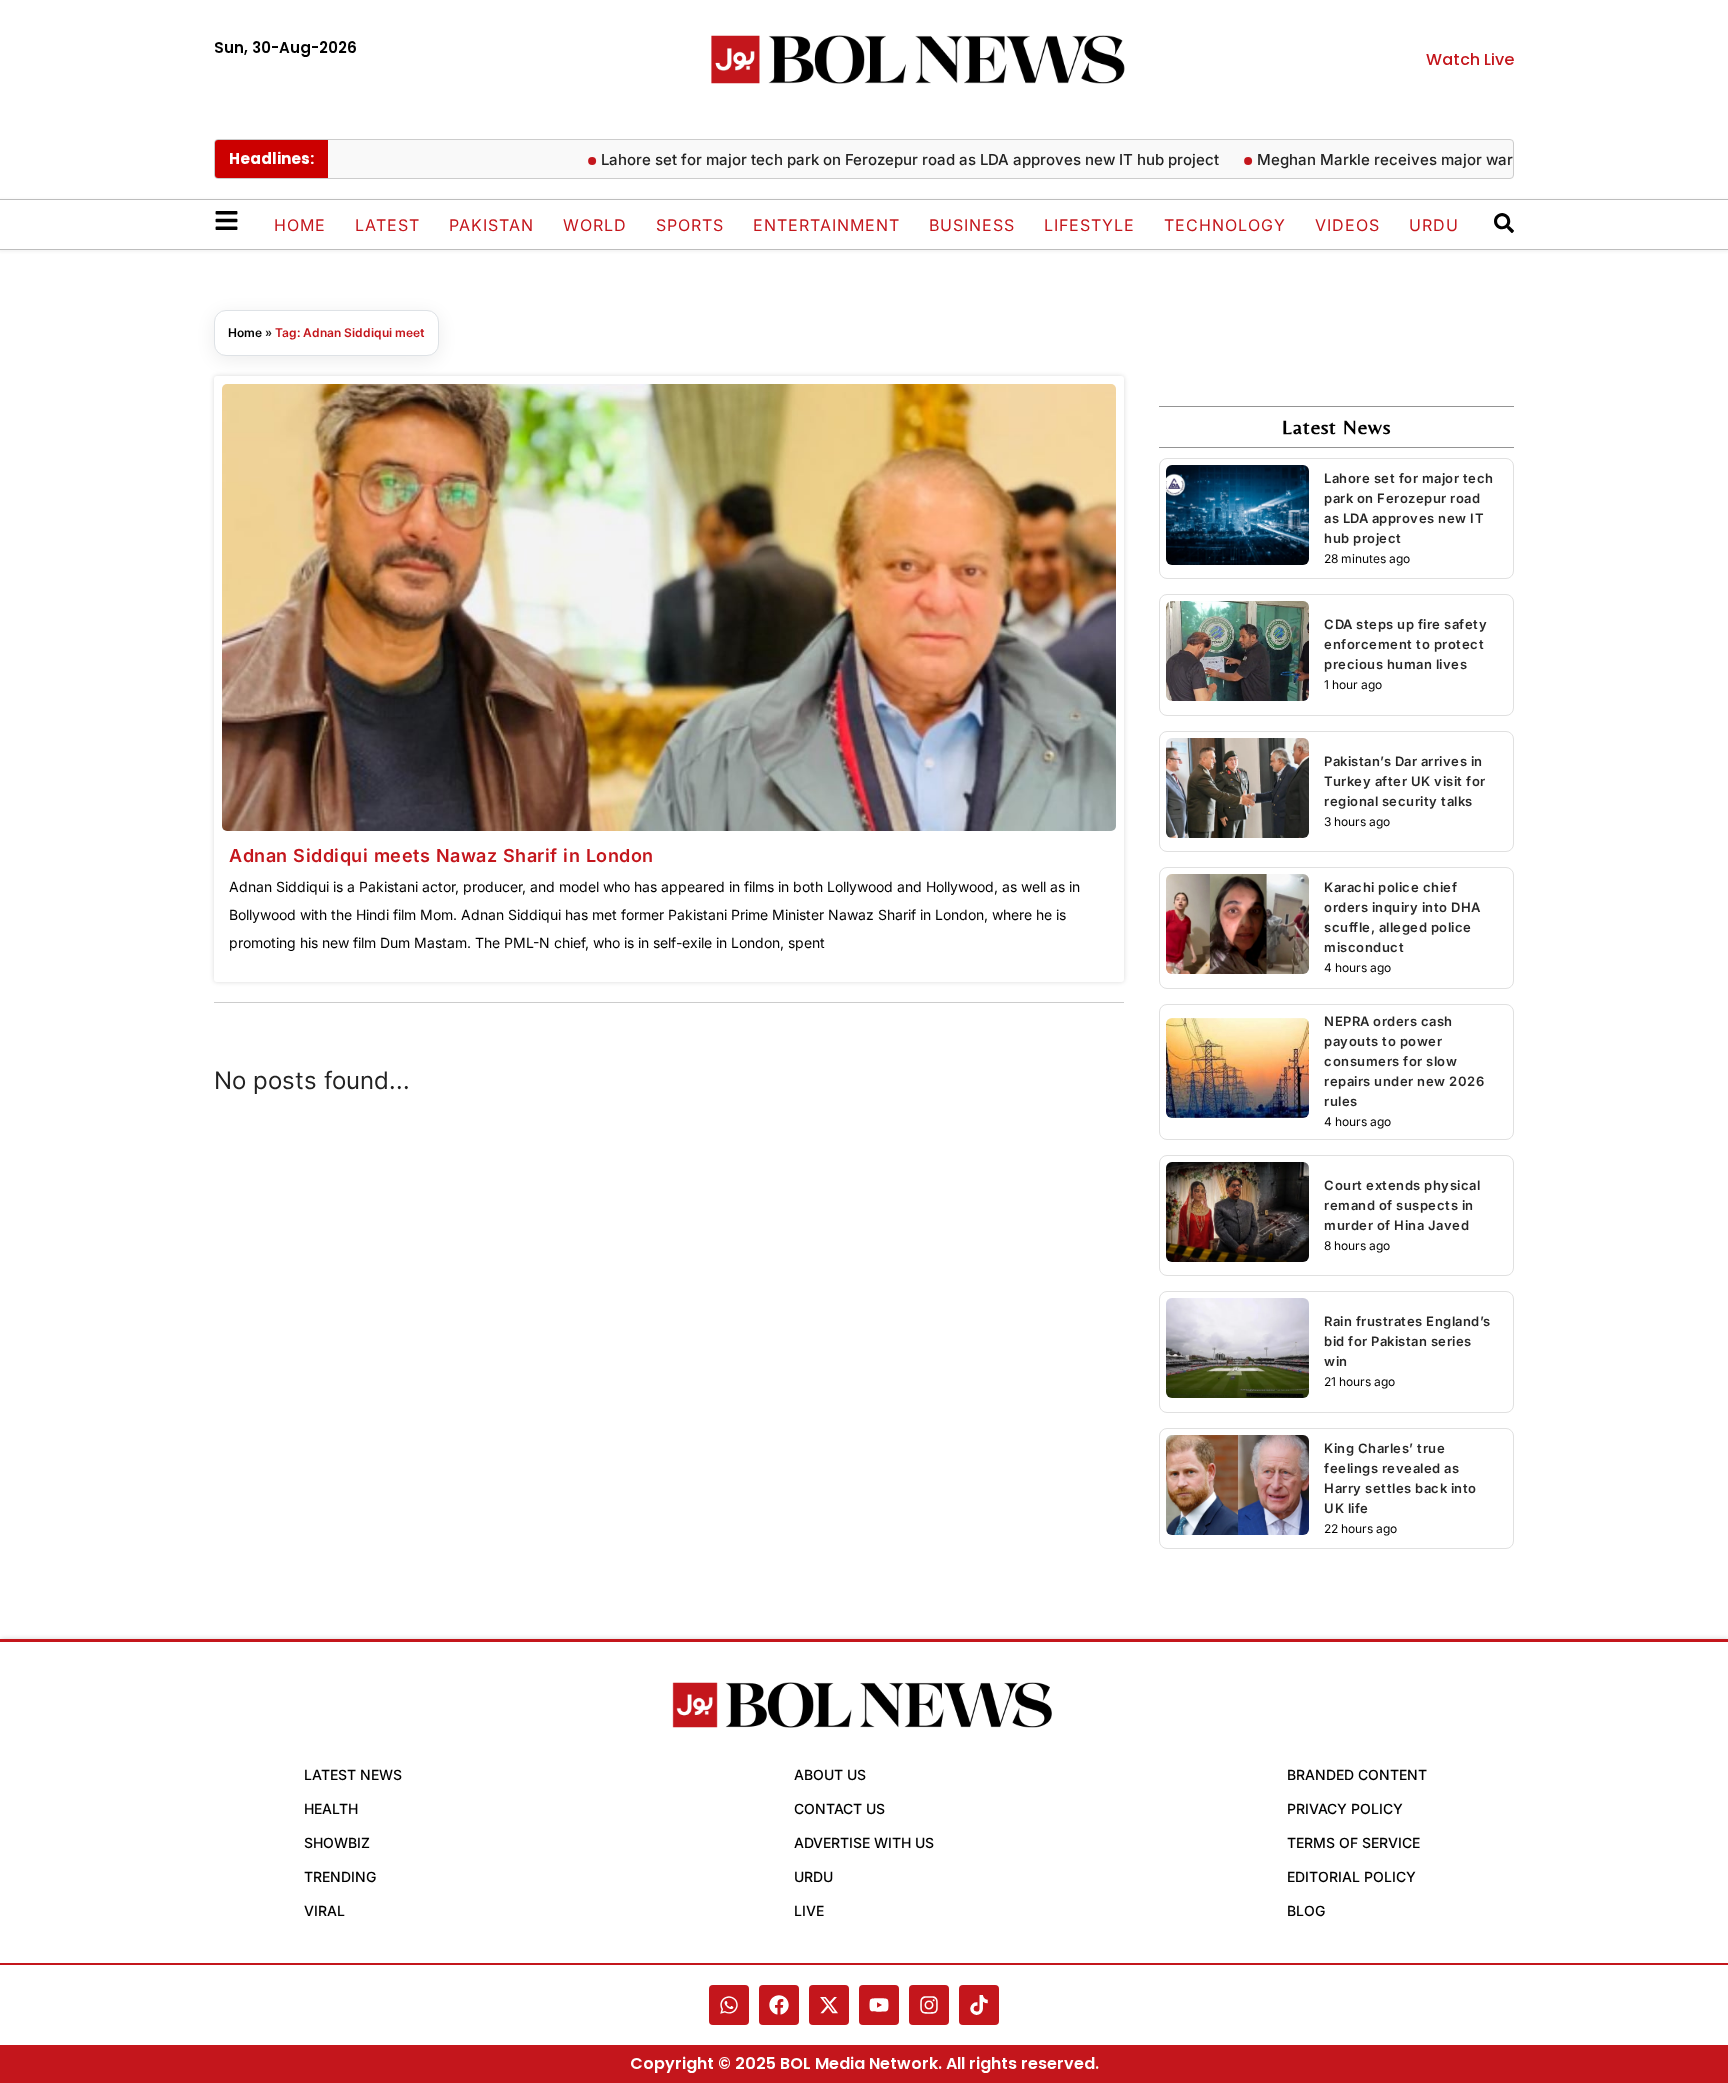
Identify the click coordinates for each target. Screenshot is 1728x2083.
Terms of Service (1353, 1842)
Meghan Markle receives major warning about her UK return (1435, 159)
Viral (324, 1910)
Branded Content (1357, 1774)
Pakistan (491, 225)
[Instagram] (929, 2005)
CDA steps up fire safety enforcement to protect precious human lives (1405, 644)
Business (972, 225)
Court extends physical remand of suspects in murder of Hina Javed (1402, 1205)
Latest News (353, 1774)
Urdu (1434, 225)
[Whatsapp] (729, 2005)
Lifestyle (1089, 225)
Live (809, 1910)
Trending (340, 1876)
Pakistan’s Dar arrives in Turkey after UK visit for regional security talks (1405, 781)
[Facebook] (779, 2005)
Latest (387, 225)
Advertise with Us (864, 1842)
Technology (1225, 225)
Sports (690, 225)
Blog (1306, 1910)
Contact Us (839, 1808)
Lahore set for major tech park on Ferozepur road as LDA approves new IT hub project (872, 159)
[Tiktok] (979, 2005)
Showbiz (337, 1842)
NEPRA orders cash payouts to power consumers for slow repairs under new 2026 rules (1404, 1061)
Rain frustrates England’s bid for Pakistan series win (1407, 1341)
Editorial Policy (1351, 1876)
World (595, 225)
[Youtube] (879, 2005)
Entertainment (826, 225)
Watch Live (1470, 59)
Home (300, 225)
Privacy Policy (1345, 1808)
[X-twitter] (829, 2005)
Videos (1347, 225)
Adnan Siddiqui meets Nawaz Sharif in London (441, 855)
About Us (830, 1774)
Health (331, 1808)
